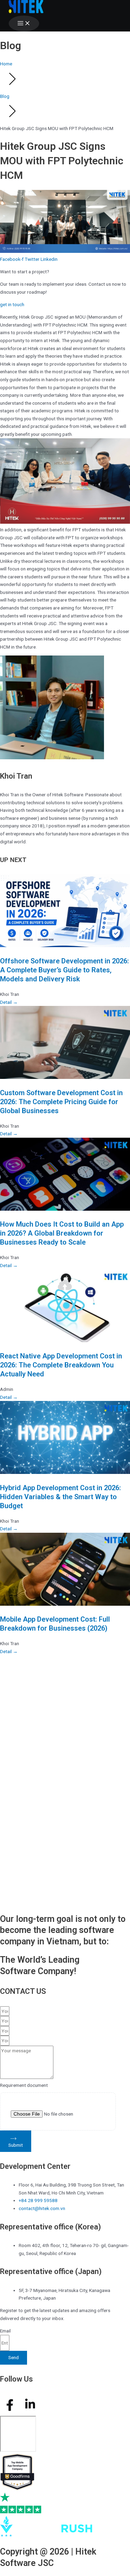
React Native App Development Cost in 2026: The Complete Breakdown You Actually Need (61, 1365)
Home (6, 64)
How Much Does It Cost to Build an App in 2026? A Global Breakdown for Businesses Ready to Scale (62, 1233)
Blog (5, 96)
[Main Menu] (24, 24)
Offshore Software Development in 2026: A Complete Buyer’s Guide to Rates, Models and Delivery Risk (64, 970)
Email (5, 2331)
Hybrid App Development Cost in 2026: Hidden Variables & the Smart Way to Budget (60, 1497)
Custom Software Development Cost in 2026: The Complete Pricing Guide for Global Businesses (61, 1102)
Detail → (9, 1002)
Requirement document (24, 2085)
